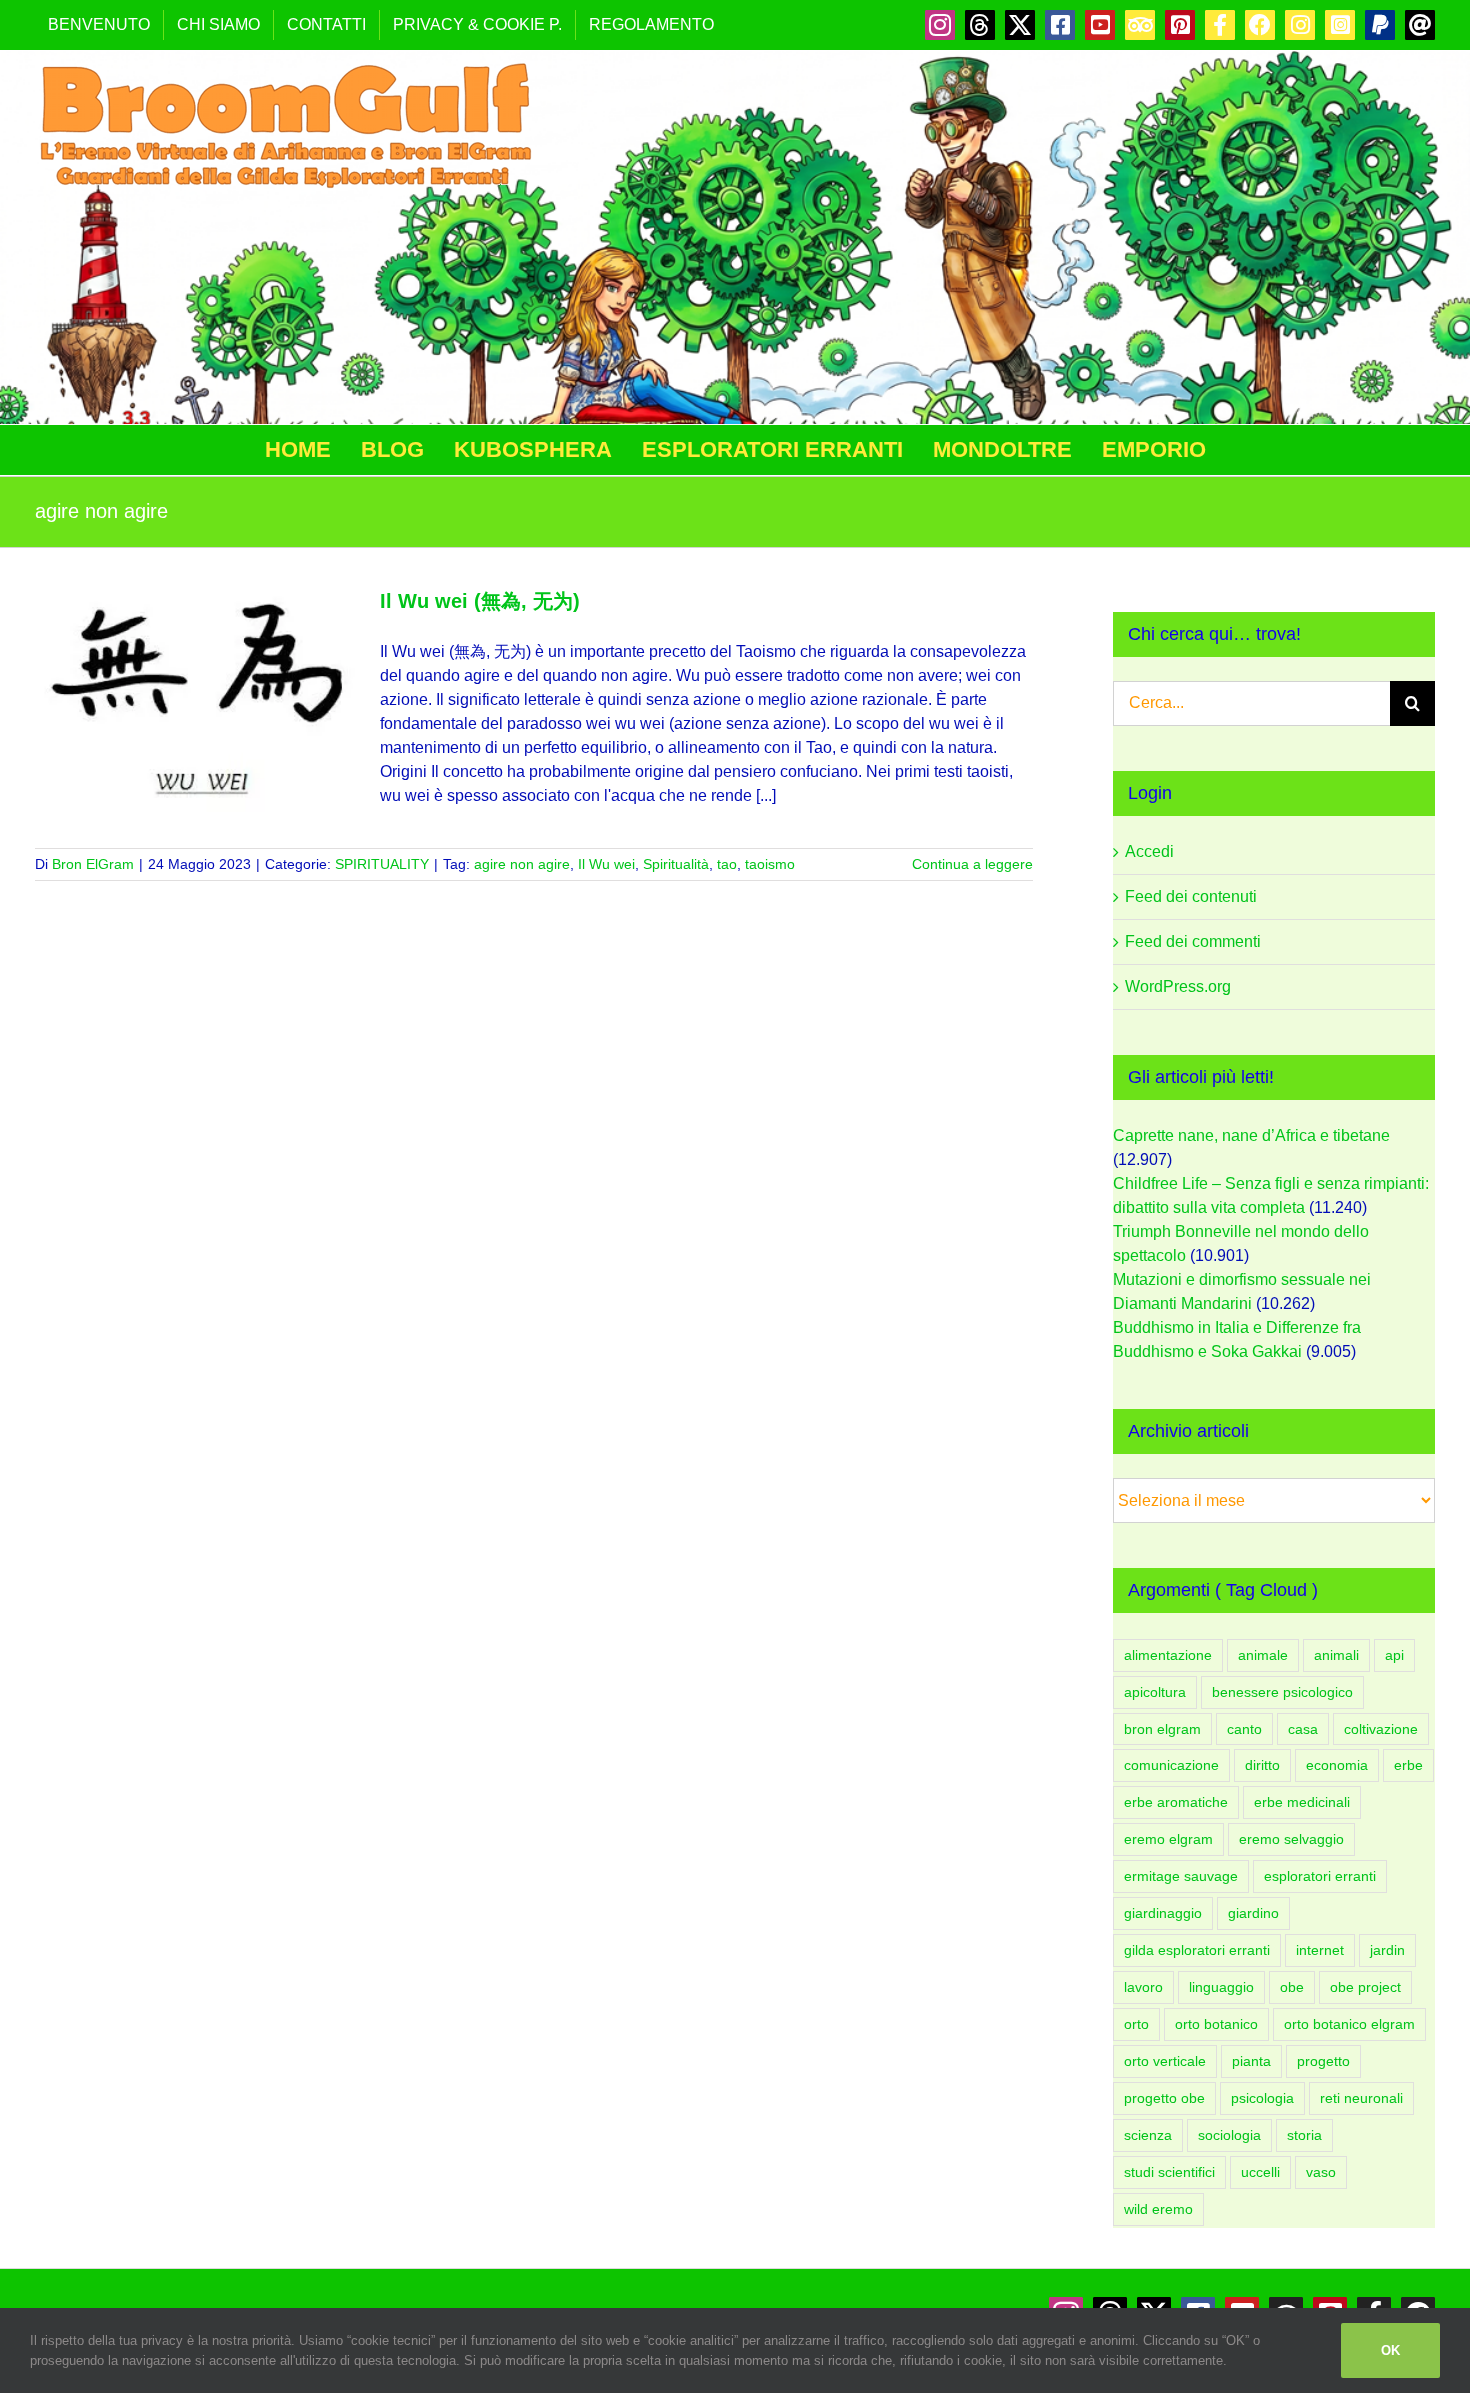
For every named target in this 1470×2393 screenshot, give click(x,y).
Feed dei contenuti (1191, 896)
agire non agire (522, 864)
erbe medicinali (1302, 1802)
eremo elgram (1168, 1839)
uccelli (1260, 2172)
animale (1263, 1655)
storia (1304, 2135)
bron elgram (1162, 1729)
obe (1292, 1987)
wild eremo (1158, 2209)
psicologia (1262, 2098)
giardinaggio (1163, 1913)
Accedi (1149, 851)
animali (1336, 1655)
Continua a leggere (972, 864)
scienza (1148, 2135)
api (1394, 1655)
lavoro (1143, 1987)
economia (1337, 1765)
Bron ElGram (93, 864)
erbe (1408, 1765)
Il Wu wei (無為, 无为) (480, 601)
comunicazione (1171, 1765)
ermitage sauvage (1181, 1876)
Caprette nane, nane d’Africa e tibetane (1251, 1135)
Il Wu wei (606, 864)
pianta (1251, 2061)
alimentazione (1168, 1655)
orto (1136, 2024)
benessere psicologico (1282, 1692)
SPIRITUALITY (382, 864)
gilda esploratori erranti (1197, 1950)
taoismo (770, 864)
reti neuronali (1361, 2098)
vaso (1321, 2172)
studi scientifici (1169, 2172)
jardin (1387, 1950)
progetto (1323, 2061)
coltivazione (1381, 1729)
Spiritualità (676, 864)
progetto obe (1164, 2098)
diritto (1262, 1765)
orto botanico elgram (1349, 2024)
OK (1390, 2350)
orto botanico (1216, 2024)
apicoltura (1155, 1692)
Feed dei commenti (1193, 941)
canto (1244, 1729)
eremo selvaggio (1291, 1839)
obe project (1365, 1987)
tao (727, 864)
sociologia (1229, 2135)
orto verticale (1165, 2061)
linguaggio (1221, 1987)
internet (1320, 1950)
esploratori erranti (1320, 1876)
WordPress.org (1178, 986)
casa (1303, 1729)
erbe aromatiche (1176, 1802)
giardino (1253, 1913)
